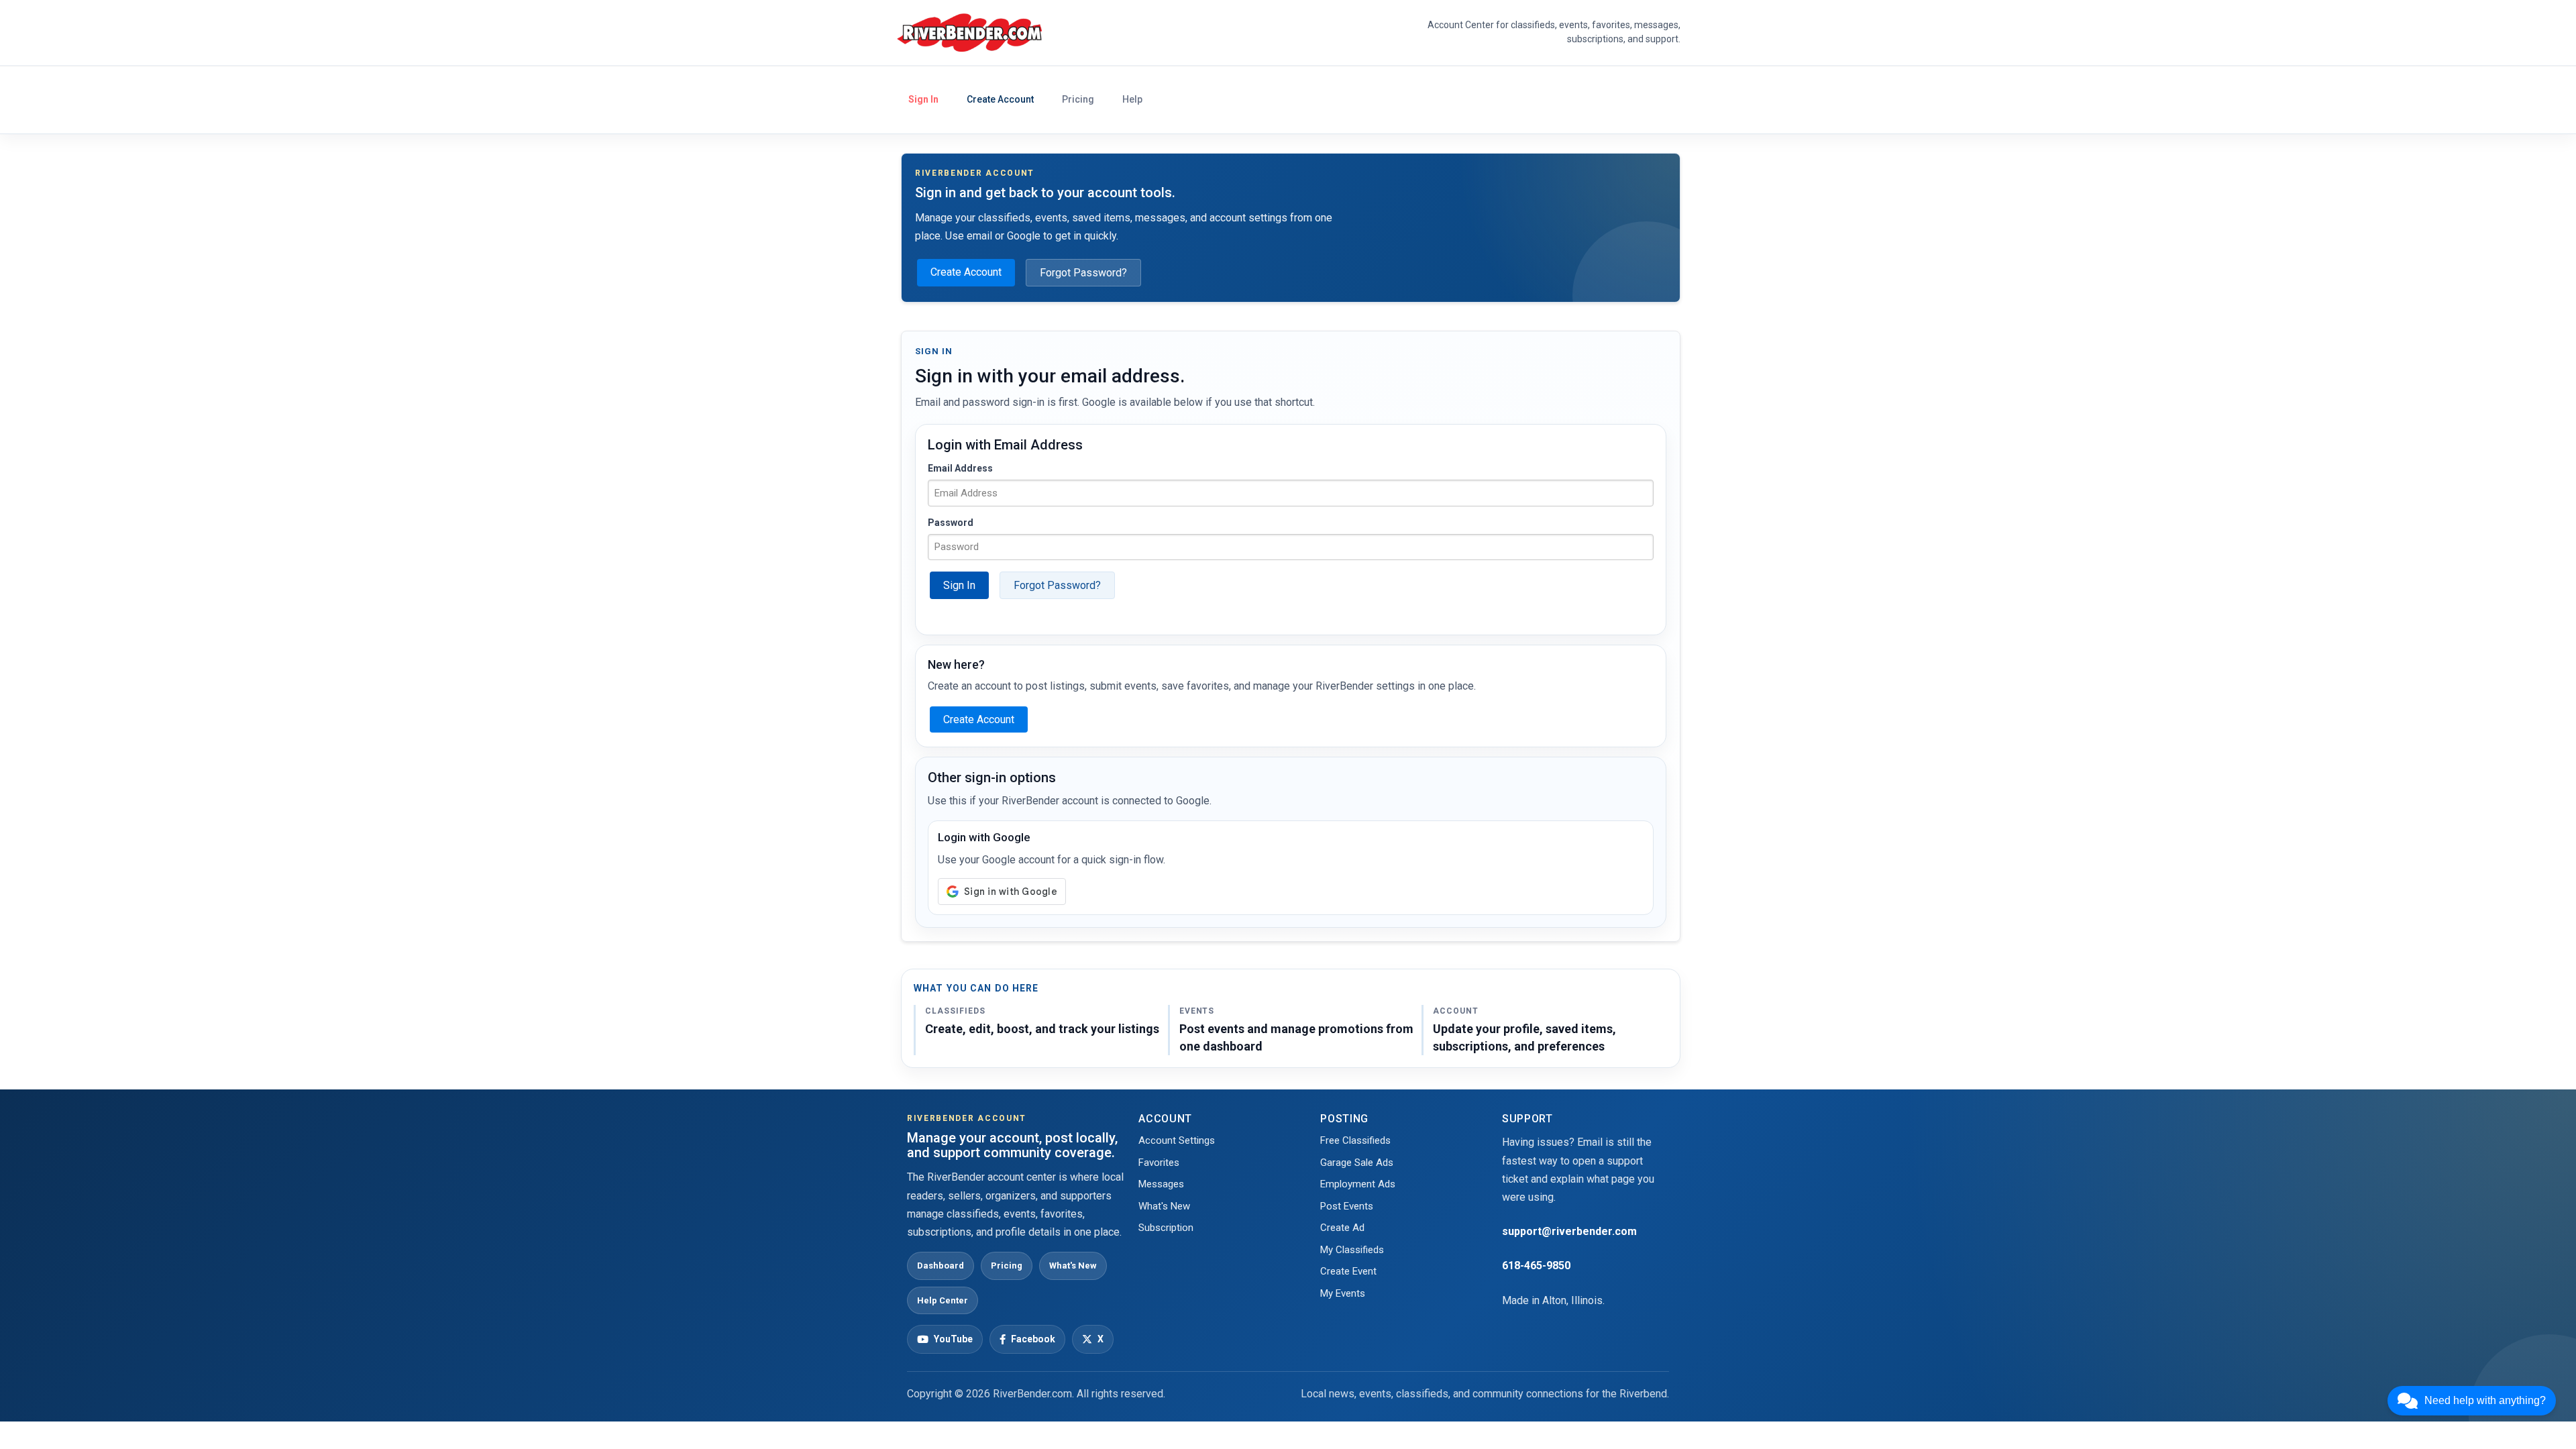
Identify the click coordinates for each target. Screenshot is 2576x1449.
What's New (1073, 1266)
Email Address (960, 468)
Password (951, 523)
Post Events (1347, 1206)
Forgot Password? (1083, 273)
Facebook (1033, 1339)
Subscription (1166, 1228)
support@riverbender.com (1569, 1231)
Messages (1161, 1184)
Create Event (1348, 1271)
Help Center (943, 1300)
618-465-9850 (1536, 1266)
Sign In (923, 99)
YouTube (953, 1339)
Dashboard (941, 1266)
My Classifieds (1352, 1250)
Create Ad (1342, 1228)
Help (1132, 99)
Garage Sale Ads (1357, 1163)
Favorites (1159, 1163)
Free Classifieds (1355, 1140)
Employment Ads (1358, 1184)
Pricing (1078, 99)
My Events (1343, 1293)
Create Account (1000, 99)
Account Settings (1177, 1140)
